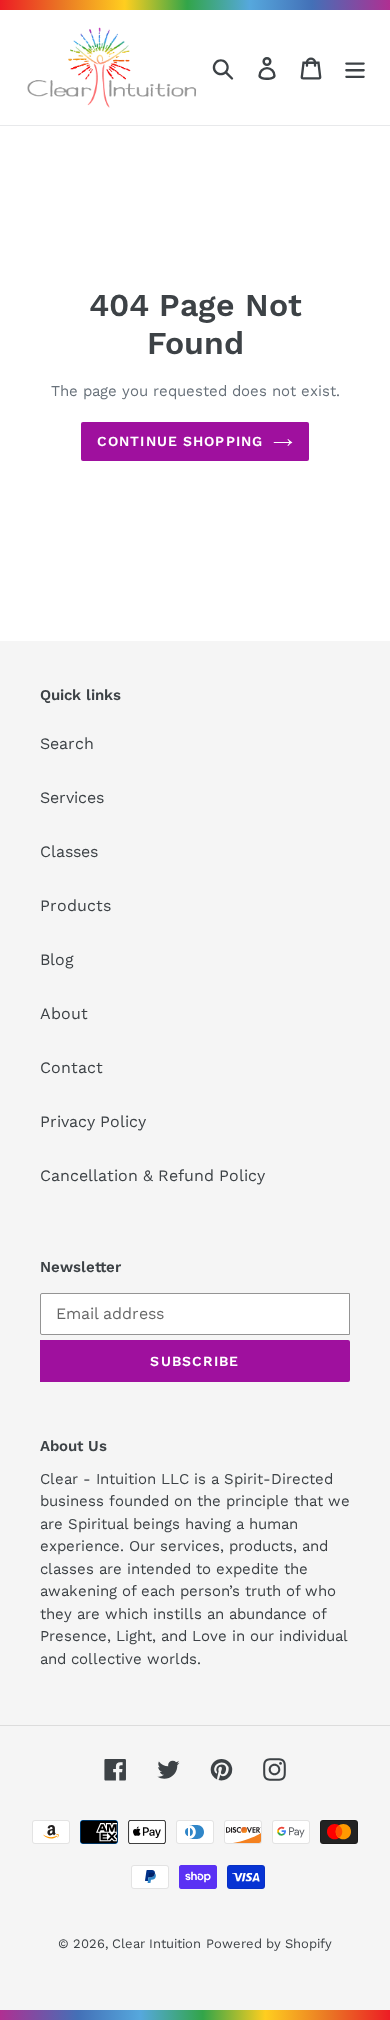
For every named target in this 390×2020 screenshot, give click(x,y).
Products (75, 905)
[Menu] (355, 67)
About (64, 1013)
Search (67, 743)
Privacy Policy (93, 1121)
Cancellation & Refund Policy (152, 1175)
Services (72, 797)
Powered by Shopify (269, 1943)
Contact (71, 1067)
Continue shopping (180, 441)
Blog (57, 959)
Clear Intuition (156, 1943)
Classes (69, 851)
